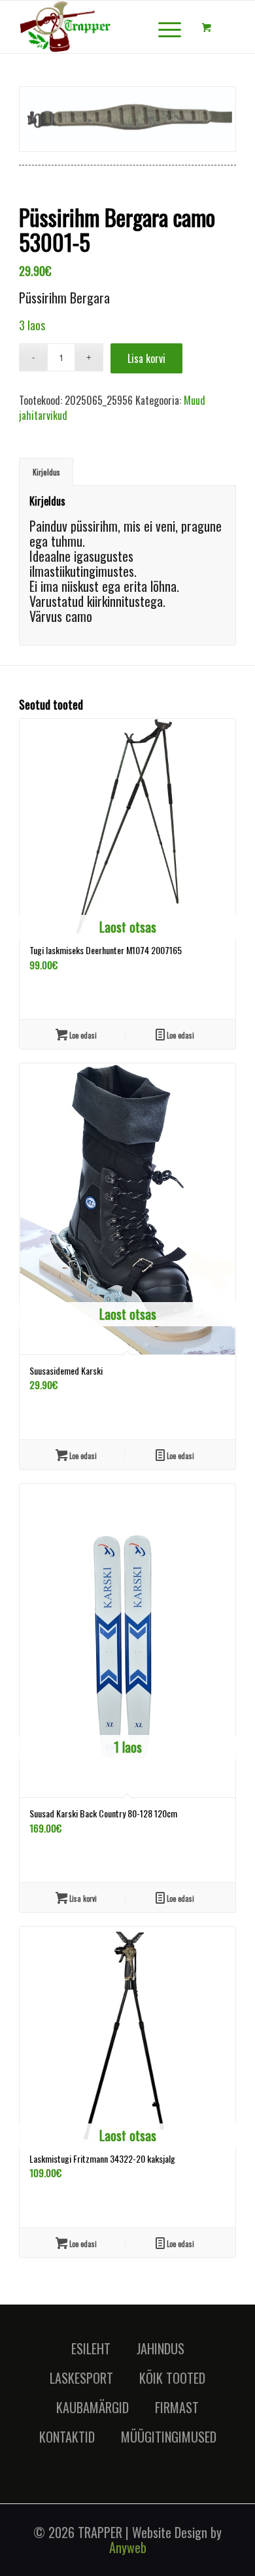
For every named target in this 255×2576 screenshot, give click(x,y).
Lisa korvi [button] (82, 1898)
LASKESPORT (81, 2378)
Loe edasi (82, 1035)
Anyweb (128, 2547)
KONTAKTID (67, 2437)
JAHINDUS (161, 2348)
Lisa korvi (146, 358)
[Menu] (163, 27)
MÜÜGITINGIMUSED (169, 2437)
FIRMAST (177, 2407)
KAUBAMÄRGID (93, 2407)
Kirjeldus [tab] (46, 472)
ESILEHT (91, 2348)
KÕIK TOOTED (172, 2378)
